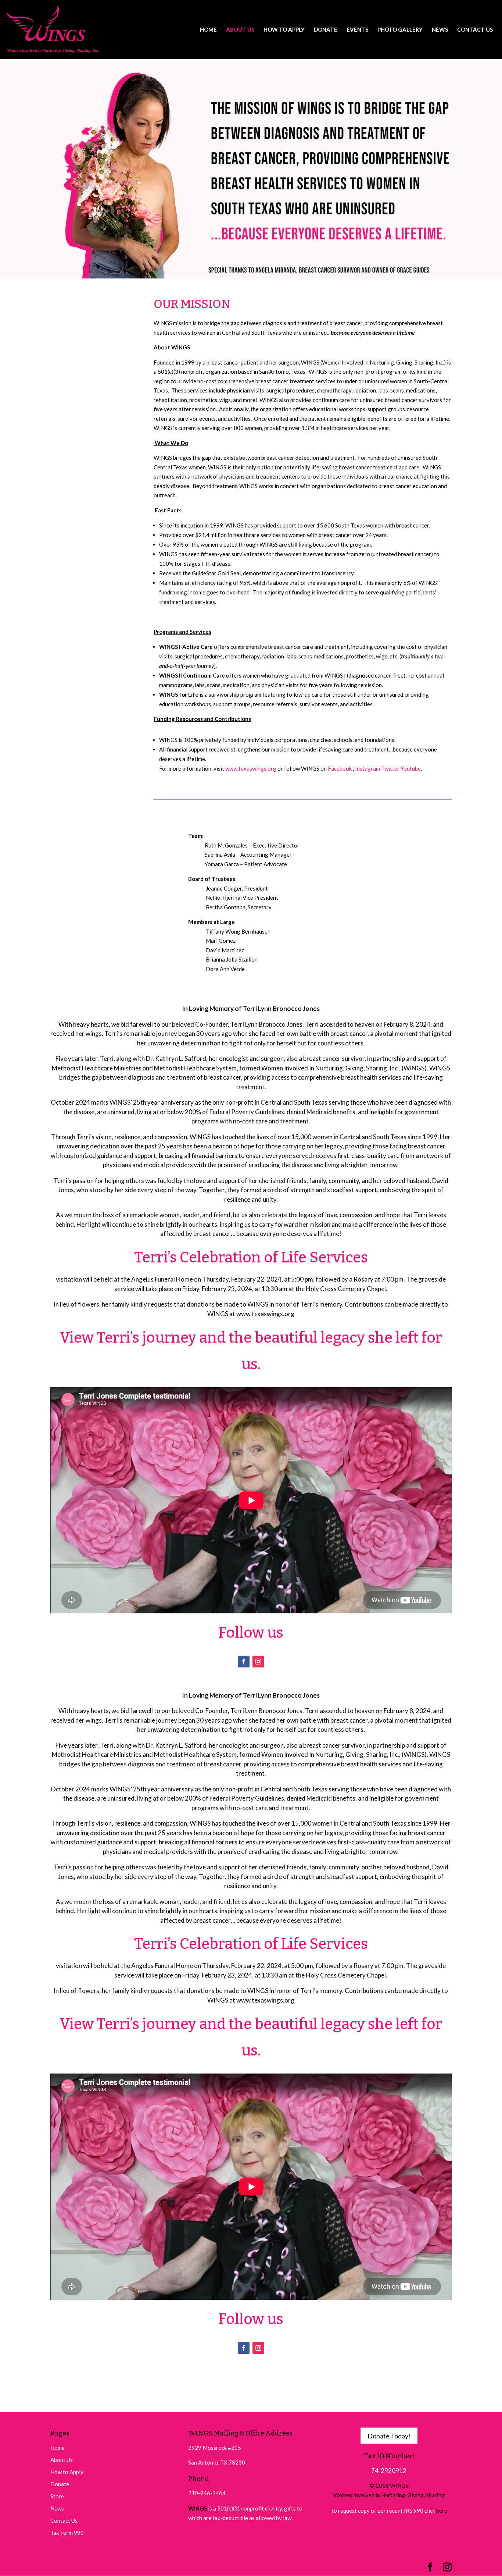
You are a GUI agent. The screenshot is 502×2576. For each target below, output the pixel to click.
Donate (60, 2484)
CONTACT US (475, 30)
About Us (62, 2460)
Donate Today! (389, 2436)
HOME (208, 30)
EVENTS (357, 30)
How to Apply (67, 2472)
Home (58, 2448)
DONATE (326, 30)
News (57, 2508)
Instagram (368, 768)
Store (57, 2496)
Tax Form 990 (67, 2533)
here (442, 2511)
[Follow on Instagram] (258, 1662)
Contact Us (64, 2520)
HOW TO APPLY (284, 30)
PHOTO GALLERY (400, 30)
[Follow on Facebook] (244, 1662)
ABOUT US (240, 30)
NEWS (440, 30)
